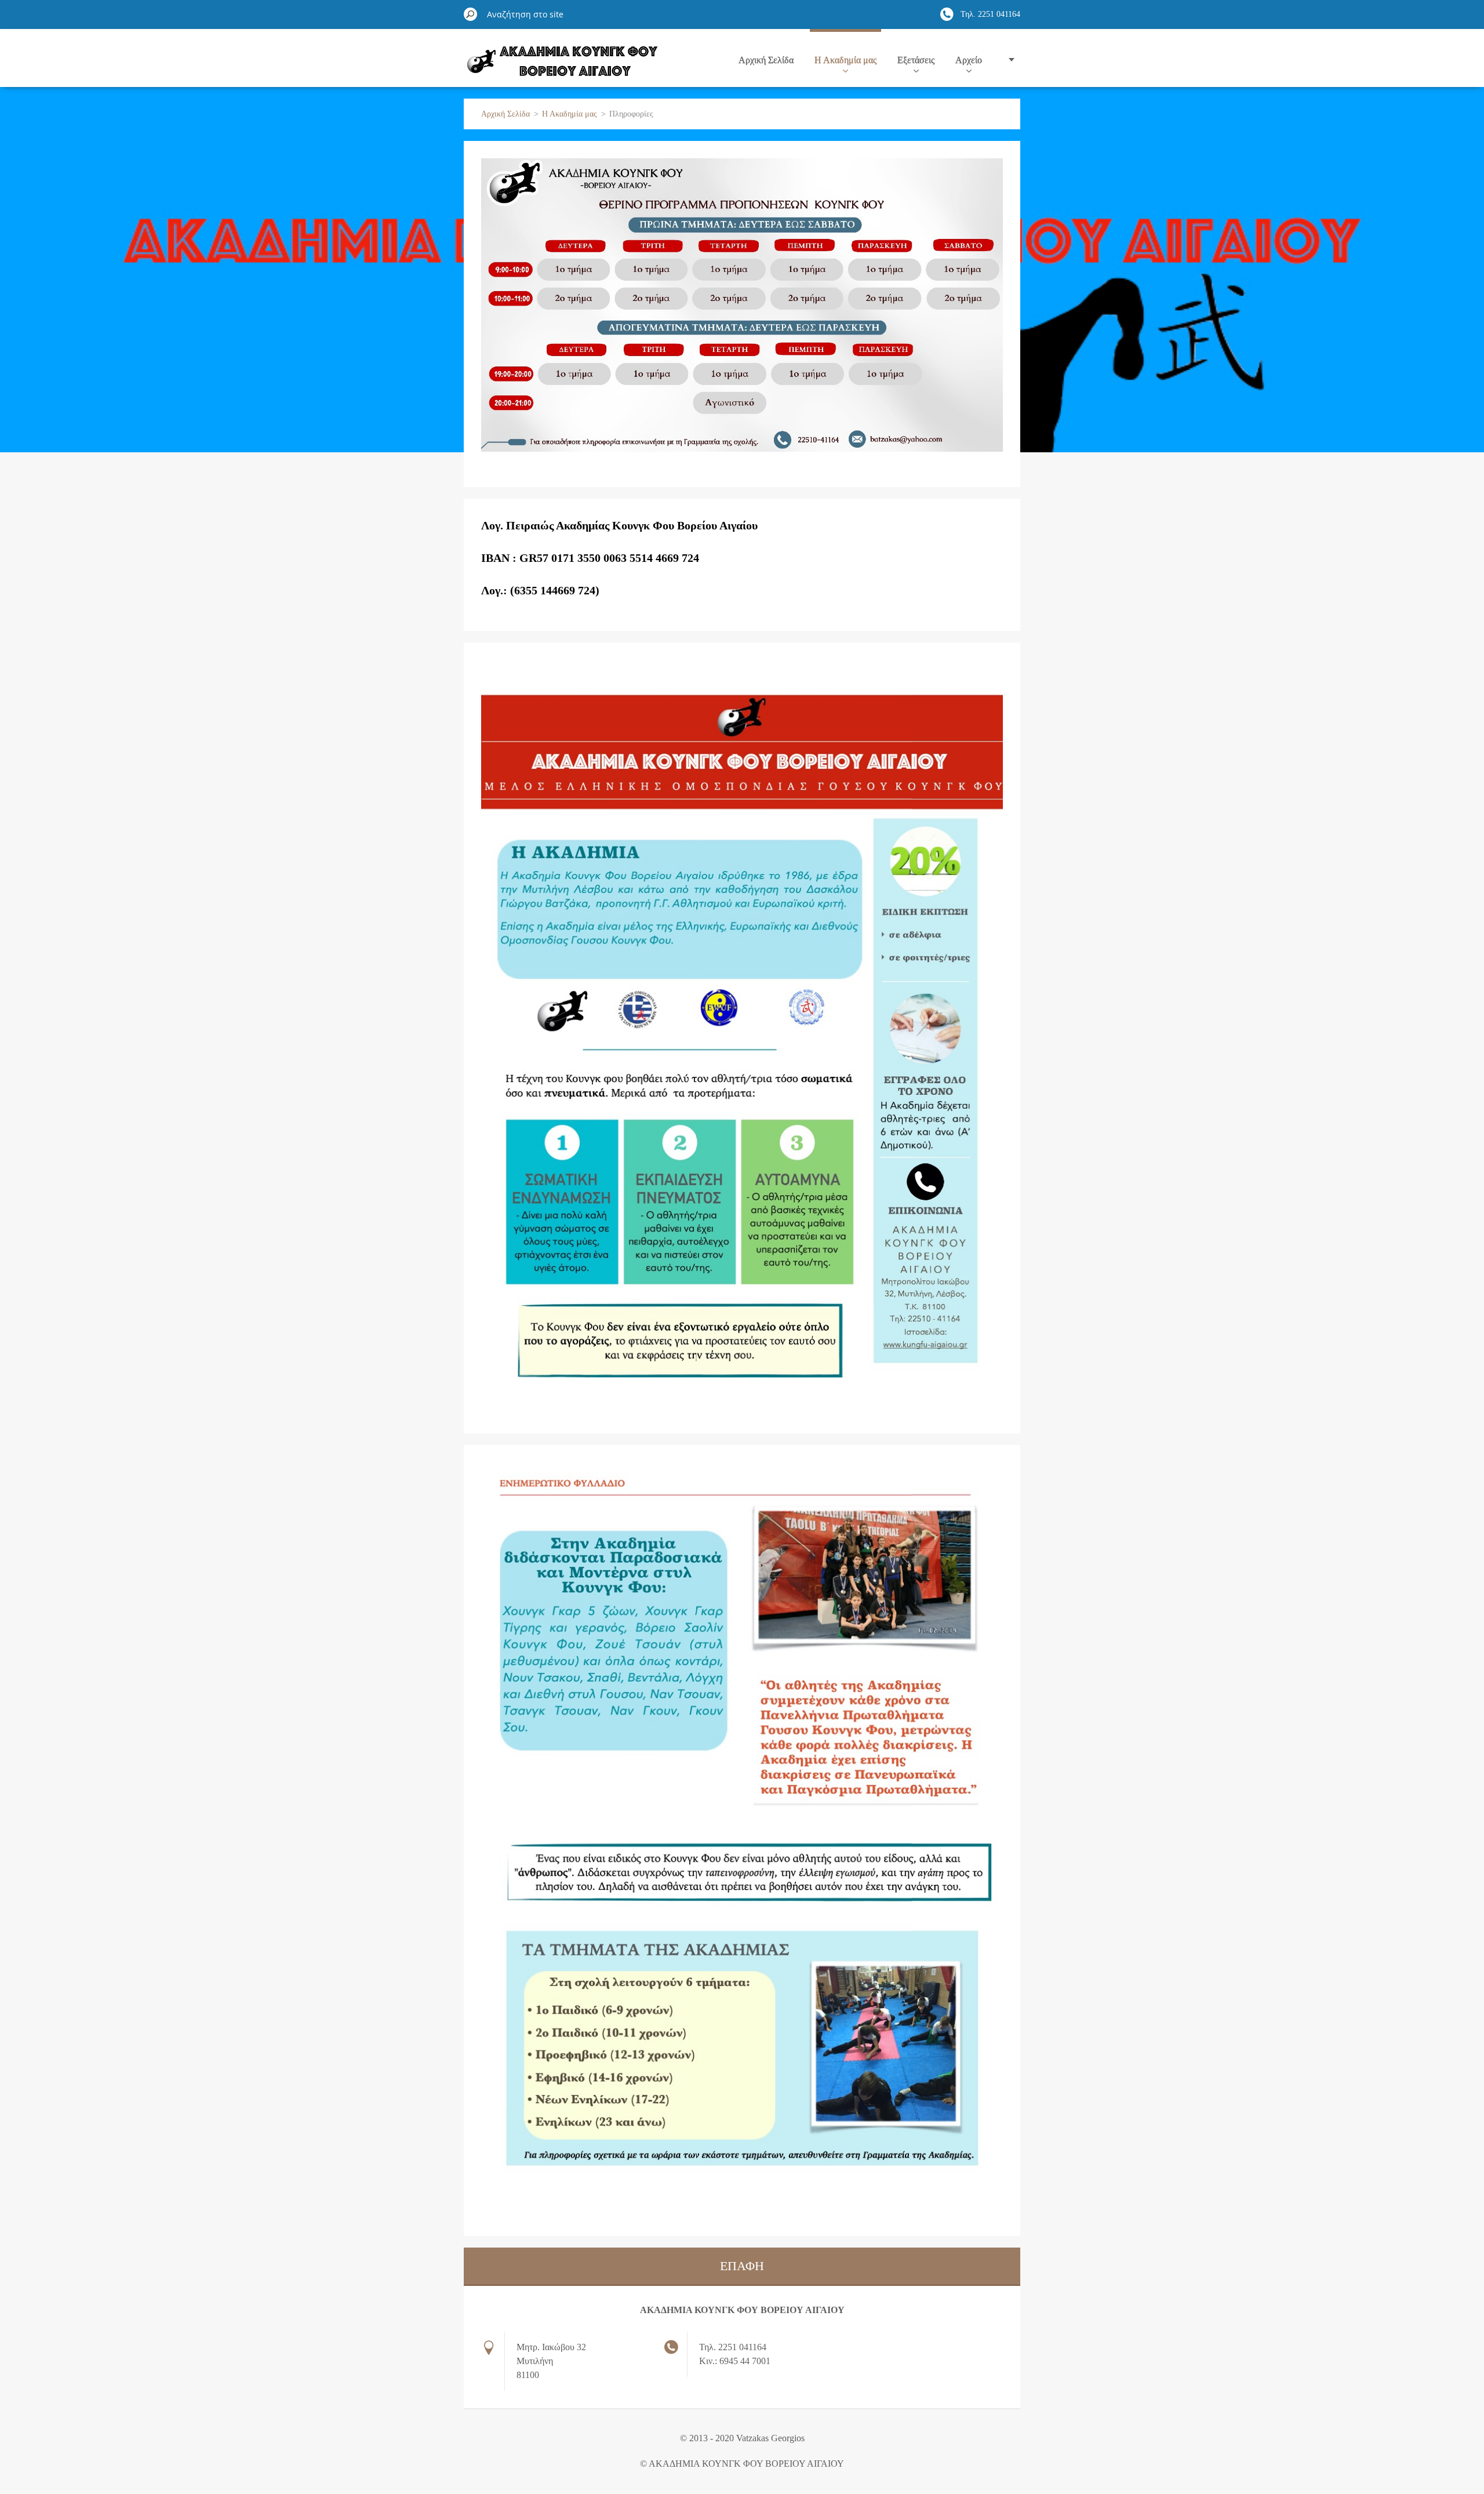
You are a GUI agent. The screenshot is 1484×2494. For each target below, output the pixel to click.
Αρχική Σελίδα (766, 60)
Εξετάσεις (916, 60)
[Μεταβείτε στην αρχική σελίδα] (561, 66)
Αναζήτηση (471, 14)
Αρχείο (969, 60)
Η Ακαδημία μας (845, 60)
